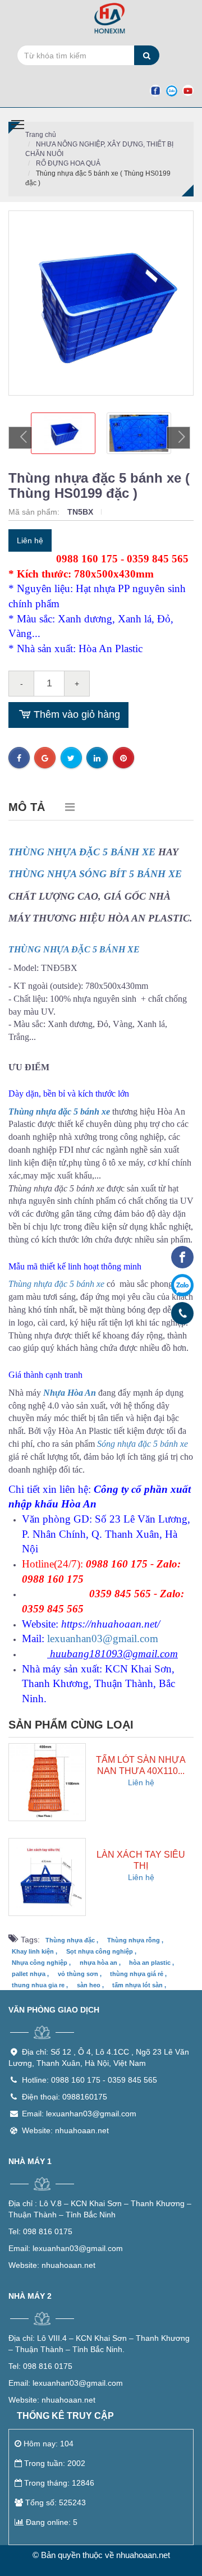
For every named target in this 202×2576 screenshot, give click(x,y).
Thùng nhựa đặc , (72, 1940)
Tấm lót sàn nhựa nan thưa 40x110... (141, 1765)
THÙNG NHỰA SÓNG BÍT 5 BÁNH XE (95, 874)
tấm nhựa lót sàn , (139, 1985)
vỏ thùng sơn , (80, 1974)
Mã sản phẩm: (35, 512)
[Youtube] (188, 90)
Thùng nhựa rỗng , (135, 1940)
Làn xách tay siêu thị (141, 1860)
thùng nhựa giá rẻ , (138, 1974)
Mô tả (27, 807)
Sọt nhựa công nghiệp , (101, 1951)
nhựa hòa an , (100, 1963)
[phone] (183, 1313)
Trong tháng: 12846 (59, 2483)
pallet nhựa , (30, 1974)
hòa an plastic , (151, 1963)
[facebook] (182, 1257)
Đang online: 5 (52, 2522)
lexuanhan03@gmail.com (103, 1638)
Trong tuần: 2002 (55, 2463)
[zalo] (182, 1285)
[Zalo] (172, 90)
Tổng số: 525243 (56, 2502)
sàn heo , (90, 1985)
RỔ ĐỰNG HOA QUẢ (68, 163)
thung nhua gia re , (40, 1985)
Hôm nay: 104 (49, 2444)
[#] (47, 1781)
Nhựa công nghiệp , (41, 1963)
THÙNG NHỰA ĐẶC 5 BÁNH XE (82, 852)
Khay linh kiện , (35, 1951)
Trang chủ (41, 135)
